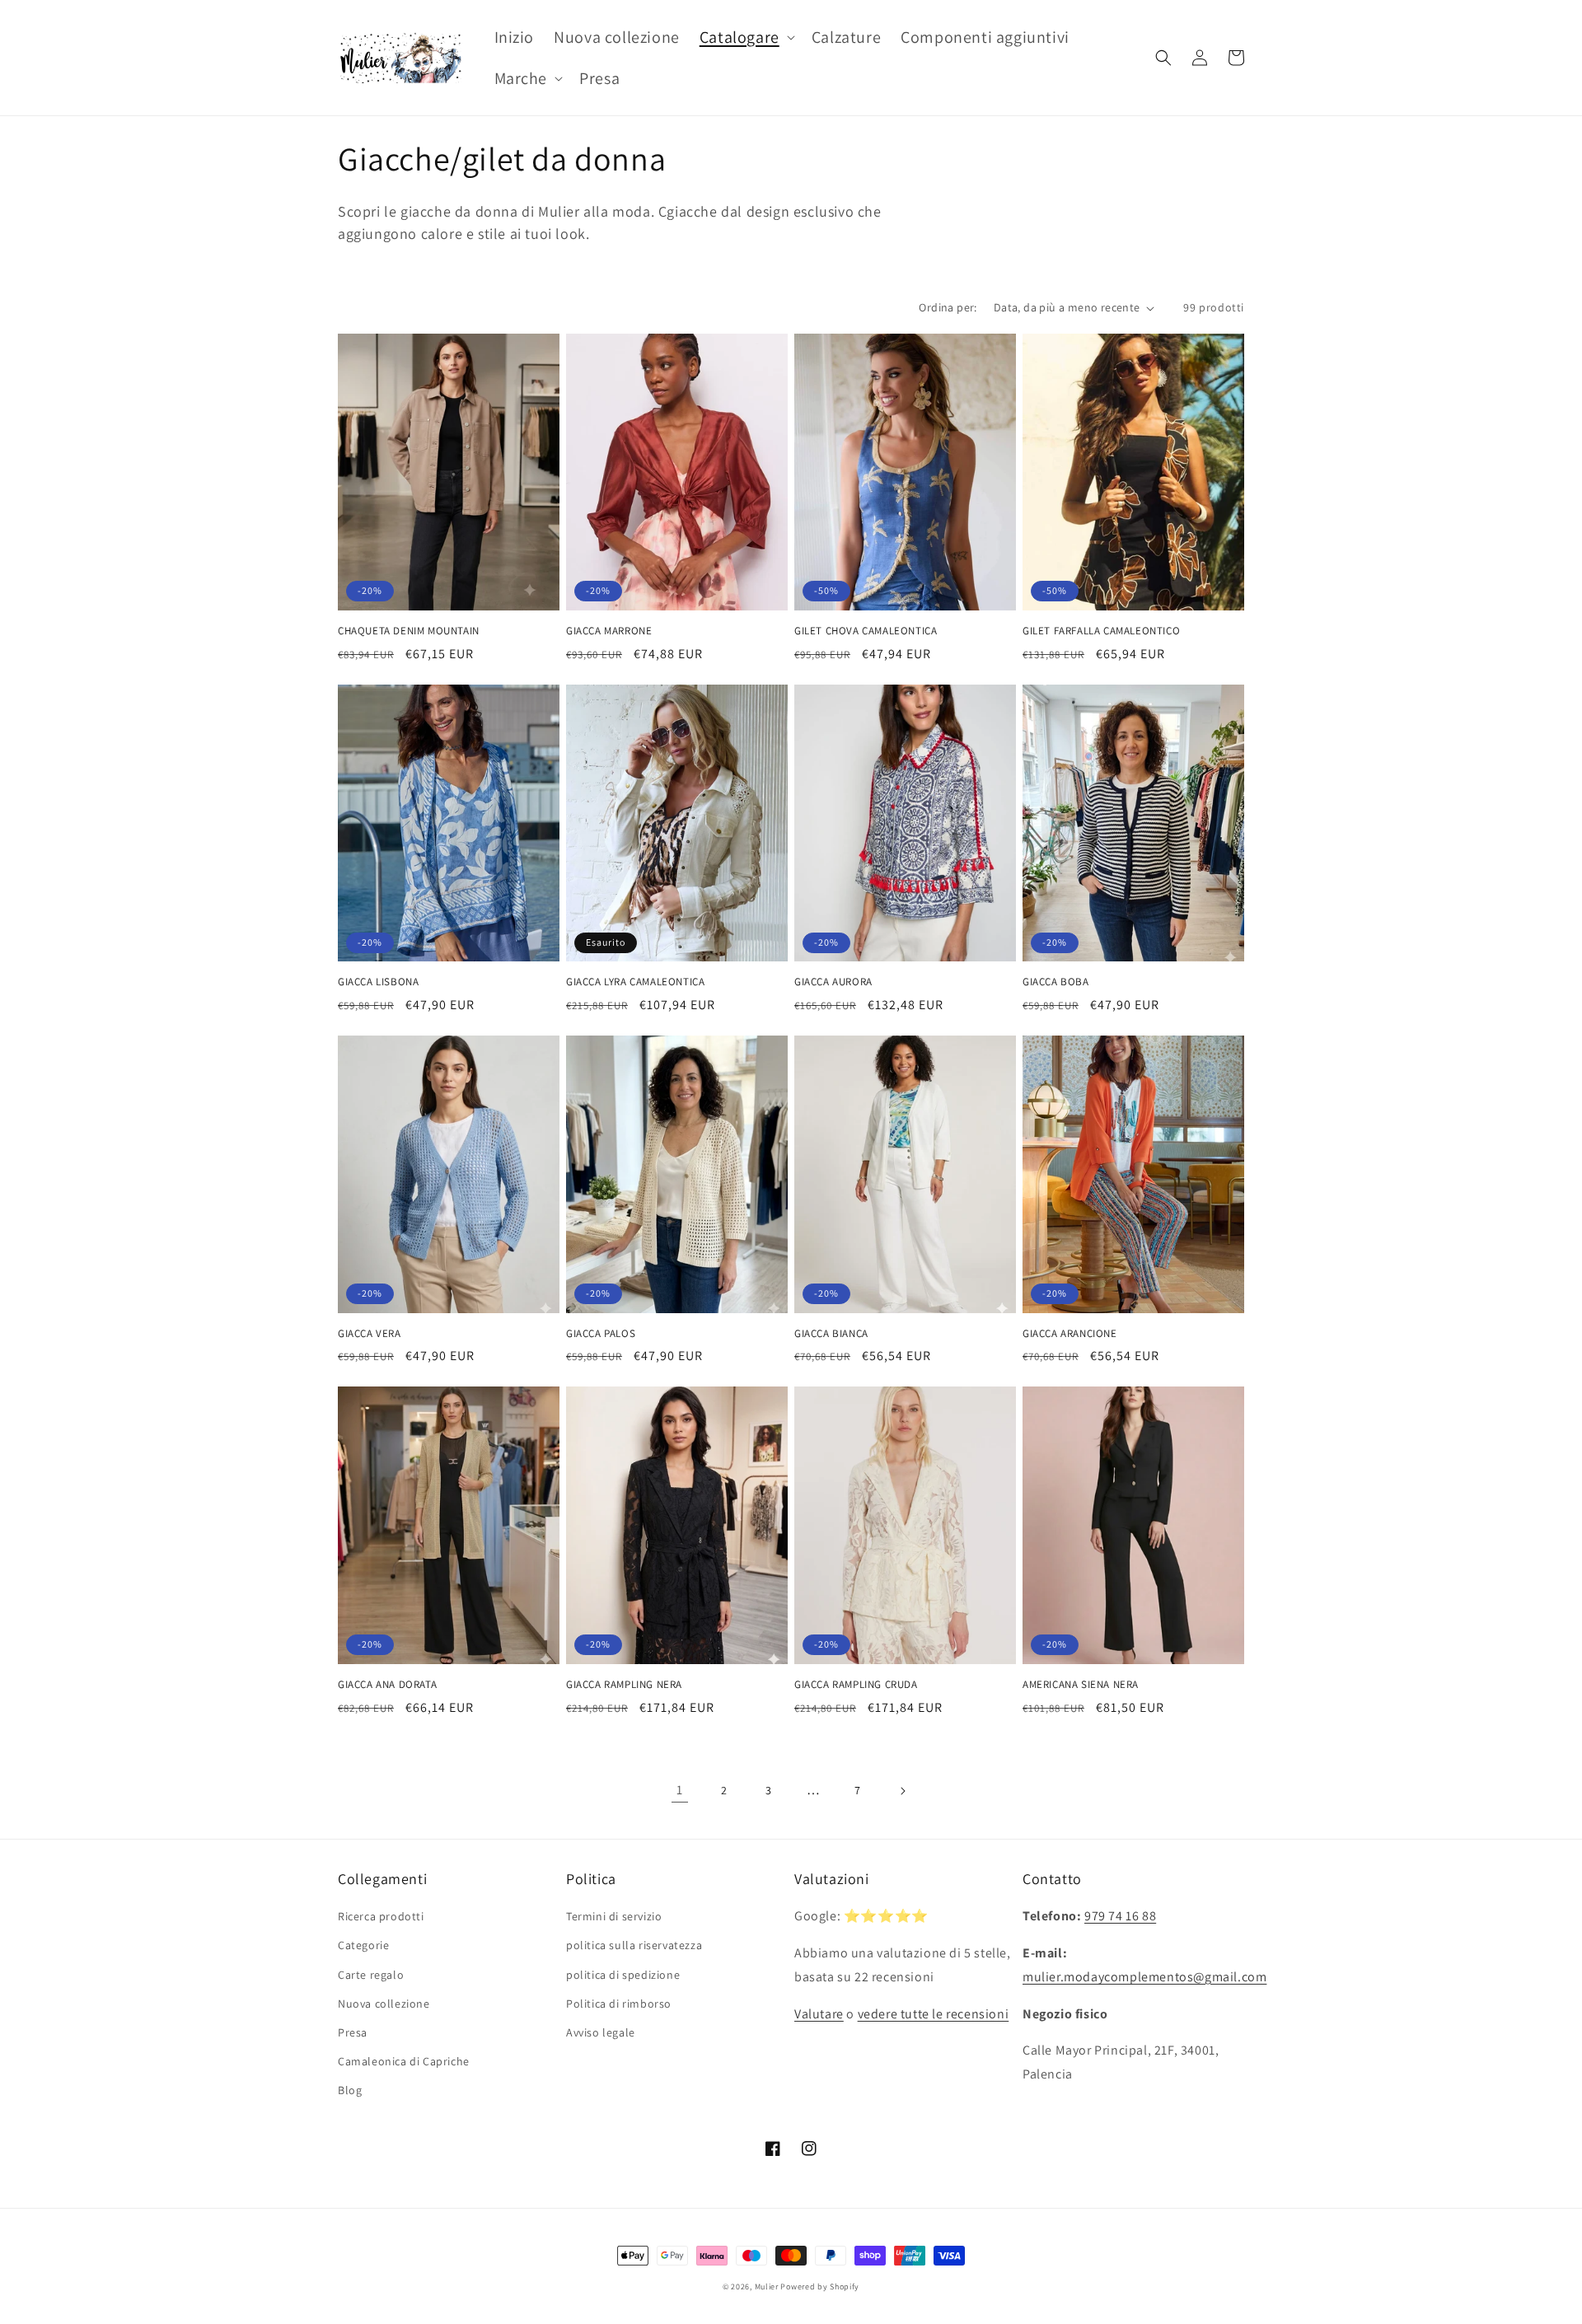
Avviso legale (601, 2032)
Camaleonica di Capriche (404, 2061)
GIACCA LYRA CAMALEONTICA (635, 982)
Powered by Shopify (820, 2287)
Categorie (363, 1945)
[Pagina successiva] (902, 1791)
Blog (350, 2090)
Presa (353, 2032)
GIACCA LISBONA (378, 982)
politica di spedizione (623, 1975)
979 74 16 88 (1120, 1916)
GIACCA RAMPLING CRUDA (856, 1685)
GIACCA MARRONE (609, 631)
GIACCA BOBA (1056, 982)
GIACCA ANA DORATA (387, 1685)
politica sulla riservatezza (634, 1945)
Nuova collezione (384, 2004)
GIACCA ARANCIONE (1070, 1334)
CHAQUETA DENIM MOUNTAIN (409, 631)
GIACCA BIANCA (831, 1334)
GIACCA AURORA (833, 982)
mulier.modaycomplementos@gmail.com (1144, 1977)
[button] (746, 37)
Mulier (767, 2287)
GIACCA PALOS (601, 1334)
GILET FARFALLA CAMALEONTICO (1101, 631)
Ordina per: (948, 307)
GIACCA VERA (370, 1334)
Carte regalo (371, 1975)
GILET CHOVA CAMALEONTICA (866, 631)
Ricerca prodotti (381, 1916)
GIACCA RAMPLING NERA (624, 1685)
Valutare (819, 2014)
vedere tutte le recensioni (934, 2014)
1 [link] (680, 1790)
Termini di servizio (614, 1916)
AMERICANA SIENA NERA (1081, 1685)
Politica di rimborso (619, 2004)
